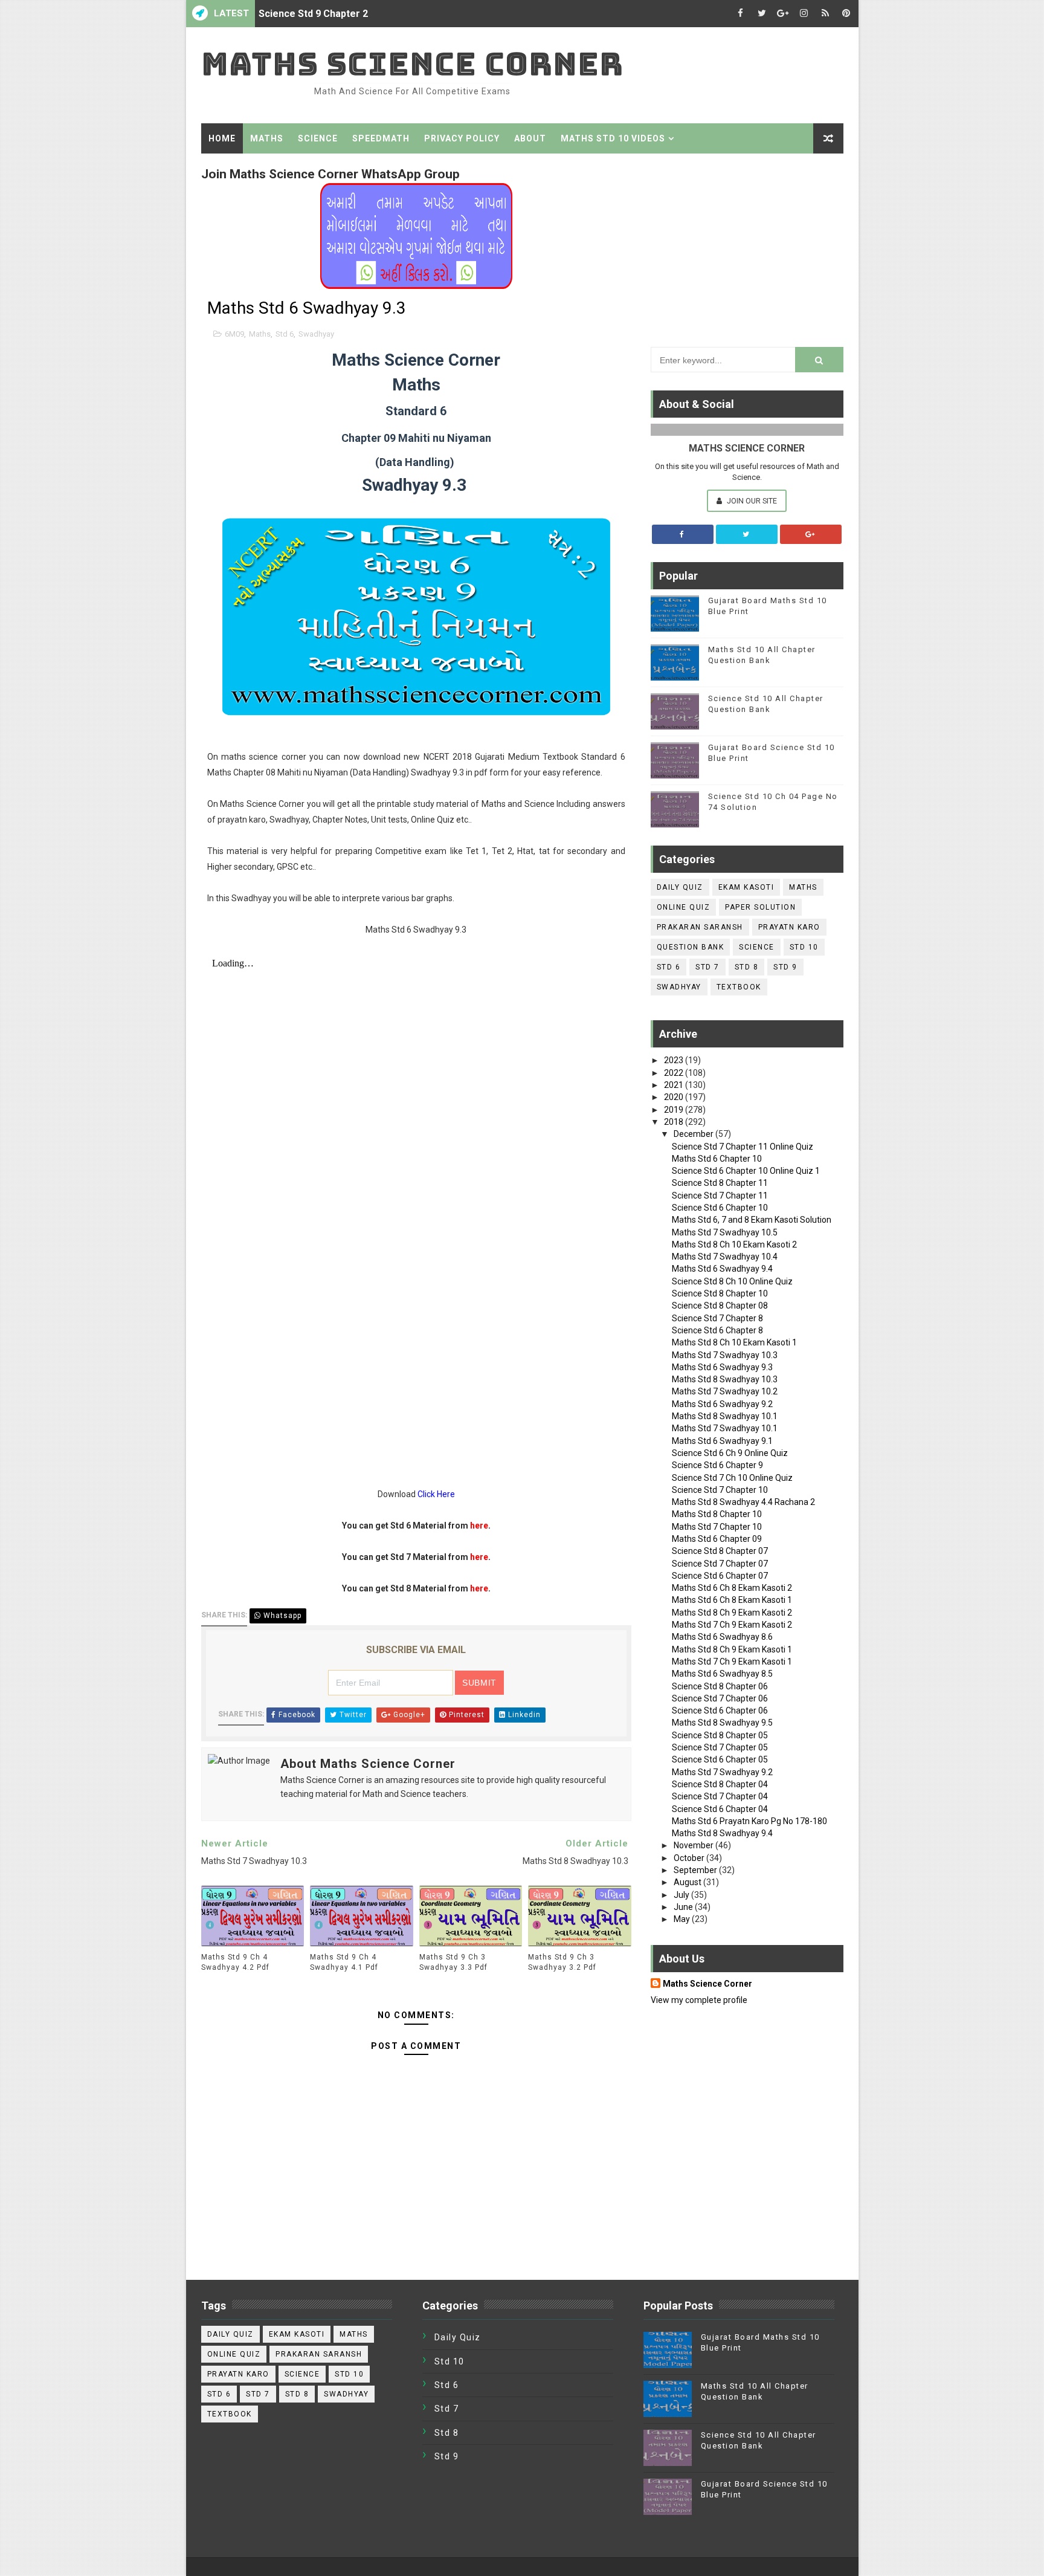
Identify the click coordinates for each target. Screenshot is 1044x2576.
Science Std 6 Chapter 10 (720, 1208)
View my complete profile (699, 2000)
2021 (675, 1085)
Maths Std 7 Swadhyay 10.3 (725, 1355)
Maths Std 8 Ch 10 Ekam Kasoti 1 (734, 1342)
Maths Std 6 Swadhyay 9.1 (722, 1441)
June (684, 1907)
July (682, 1895)
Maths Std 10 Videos (613, 138)
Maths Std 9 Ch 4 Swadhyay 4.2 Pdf (235, 1962)
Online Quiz (684, 907)
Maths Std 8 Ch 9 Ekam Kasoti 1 (732, 1649)
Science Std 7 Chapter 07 (720, 1564)
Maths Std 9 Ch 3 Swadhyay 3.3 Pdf (453, 1962)
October (690, 1858)
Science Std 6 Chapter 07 (720, 1576)
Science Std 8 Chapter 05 (720, 1735)
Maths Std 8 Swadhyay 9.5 (722, 1723)
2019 (675, 1110)
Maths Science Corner (412, 64)
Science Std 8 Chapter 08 (720, 1306)
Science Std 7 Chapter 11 (720, 1196)
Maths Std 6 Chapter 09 (717, 1539)
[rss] (825, 14)
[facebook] (741, 14)
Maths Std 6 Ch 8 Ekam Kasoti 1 (732, 1600)
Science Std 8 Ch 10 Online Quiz (732, 1281)
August (688, 1882)
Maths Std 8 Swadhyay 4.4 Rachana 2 (743, 1502)
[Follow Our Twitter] (747, 534)
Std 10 (804, 947)
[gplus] (783, 14)
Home (222, 138)
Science (318, 138)
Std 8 (747, 967)
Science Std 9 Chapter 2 (313, 14)
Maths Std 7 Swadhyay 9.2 (722, 1772)
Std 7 (707, 967)
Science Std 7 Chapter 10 (720, 1490)
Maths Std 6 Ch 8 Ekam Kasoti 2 (732, 1588)
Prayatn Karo (789, 927)
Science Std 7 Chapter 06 (720, 1698)
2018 (675, 1122)
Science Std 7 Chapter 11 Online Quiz (743, 1147)
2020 (675, 1097)
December (694, 1134)
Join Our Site (751, 501)
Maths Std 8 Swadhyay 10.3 (725, 1379)
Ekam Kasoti (746, 887)
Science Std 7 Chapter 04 (720, 1796)
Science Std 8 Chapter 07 (720, 1551)
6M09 (234, 334)
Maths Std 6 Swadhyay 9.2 (722, 1404)
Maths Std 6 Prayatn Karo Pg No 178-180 (749, 1821)
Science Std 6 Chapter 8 (717, 1330)
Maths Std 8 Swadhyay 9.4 (722, 1833)
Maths (267, 138)
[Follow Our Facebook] (683, 534)
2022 (675, 1073)
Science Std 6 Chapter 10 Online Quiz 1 (746, 1171)
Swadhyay (316, 334)
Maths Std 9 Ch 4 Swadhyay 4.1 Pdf (344, 1962)
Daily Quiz (680, 887)
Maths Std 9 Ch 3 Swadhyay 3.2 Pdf (562, 1962)
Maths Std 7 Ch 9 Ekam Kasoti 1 (732, 1662)
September (696, 1870)
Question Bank (691, 947)
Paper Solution (760, 907)
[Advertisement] (747, 247)
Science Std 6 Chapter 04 (720, 1809)
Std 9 (785, 967)
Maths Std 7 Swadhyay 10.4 (725, 1257)
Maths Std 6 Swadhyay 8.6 (722, 1637)
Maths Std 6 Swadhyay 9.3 (722, 1367)
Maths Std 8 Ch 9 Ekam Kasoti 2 (732, 1613)
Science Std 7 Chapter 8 (717, 1318)
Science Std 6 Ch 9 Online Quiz (730, 1453)
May (683, 1919)
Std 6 (285, 334)
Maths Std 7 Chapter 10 (717, 1527)
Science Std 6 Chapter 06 (720, 1710)
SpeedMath (381, 138)
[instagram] (804, 14)
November (694, 1845)
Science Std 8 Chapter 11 (720, 1183)
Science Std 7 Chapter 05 (720, 1747)
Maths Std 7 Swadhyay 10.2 (725, 1391)
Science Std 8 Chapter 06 (720, 1686)
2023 (675, 1060)
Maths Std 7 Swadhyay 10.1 (725, 1428)
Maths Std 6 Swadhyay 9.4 (722, 1269)
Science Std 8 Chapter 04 (720, 1784)
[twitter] (762, 14)
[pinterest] (846, 14)
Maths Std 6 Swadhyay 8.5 (722, 1674)
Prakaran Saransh (700, 927)
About (530, 138)
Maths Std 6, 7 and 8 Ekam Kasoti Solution (752, 1220)
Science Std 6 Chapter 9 (717, 1465)
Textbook (739, 987)
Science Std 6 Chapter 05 (720, 1759)
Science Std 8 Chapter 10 (720, 1293)
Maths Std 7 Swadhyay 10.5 (725, 1232)
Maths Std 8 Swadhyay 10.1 (725, 1416)
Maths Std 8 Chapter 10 (717, 1514)
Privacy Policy (462, 138)
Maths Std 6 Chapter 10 (717, 1159)
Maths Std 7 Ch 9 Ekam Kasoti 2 (732, 1625)
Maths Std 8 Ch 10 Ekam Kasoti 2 (734, 1244)
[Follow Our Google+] (811, 534)
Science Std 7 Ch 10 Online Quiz (732, 1478)
